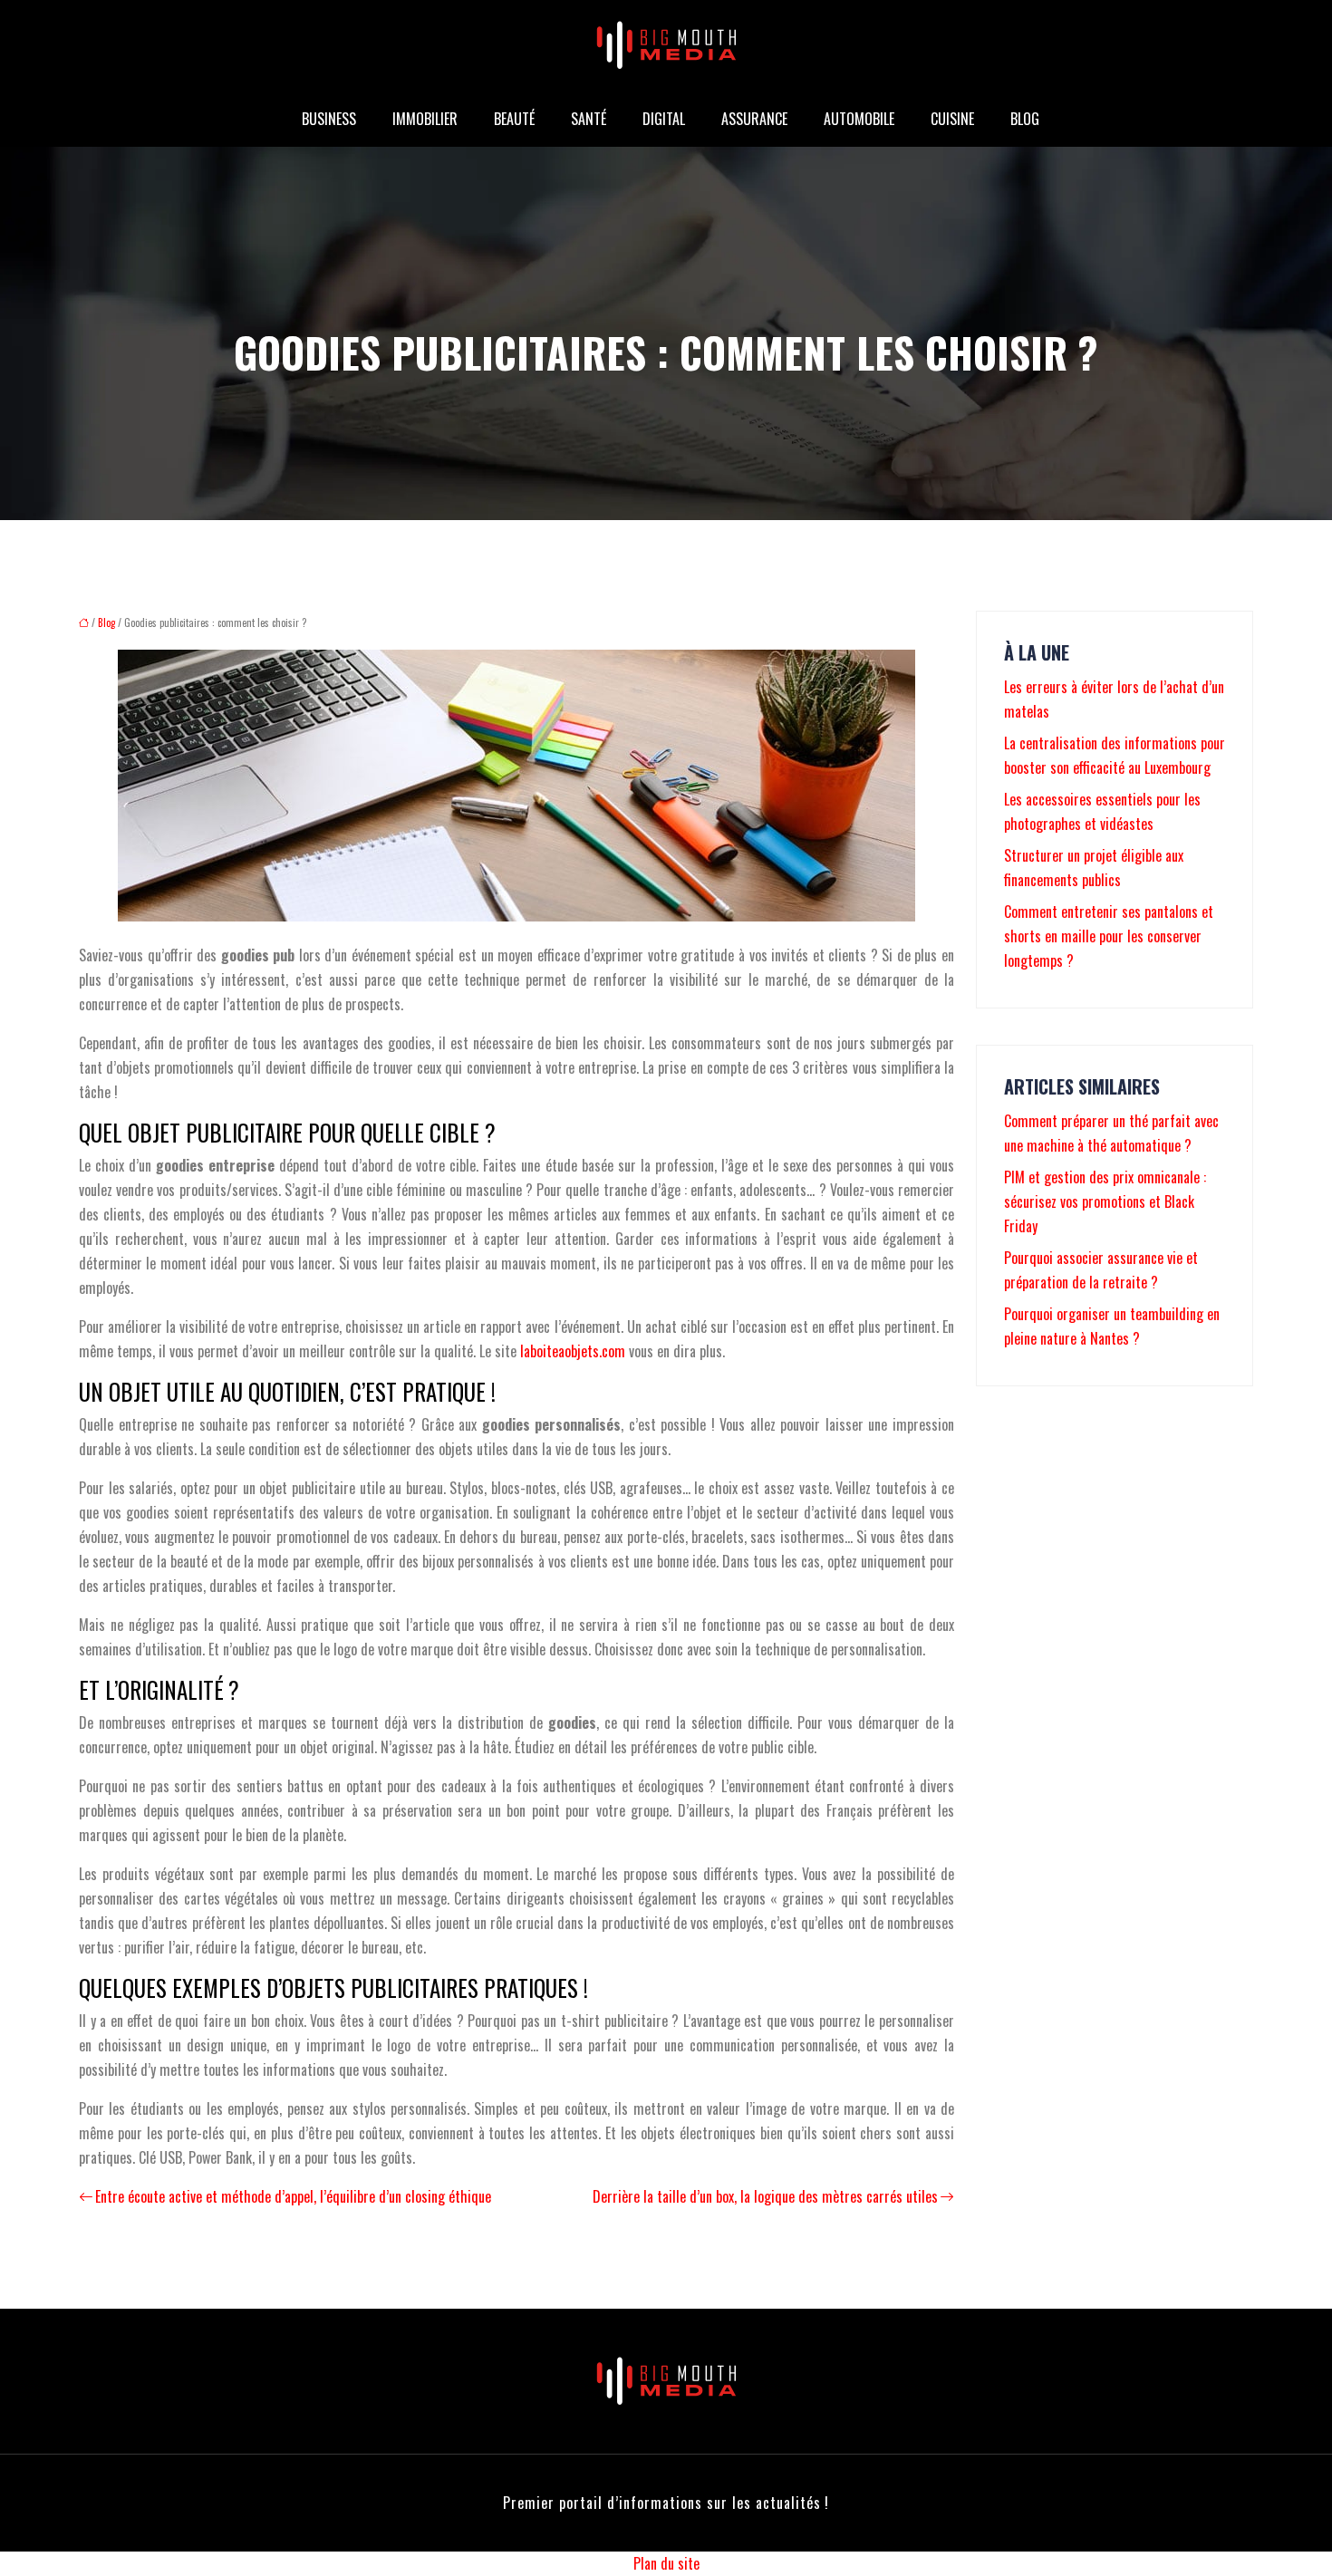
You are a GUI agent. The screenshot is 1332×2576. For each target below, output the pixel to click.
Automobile (859, 119)
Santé (589, 119)
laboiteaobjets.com (573, 1351)
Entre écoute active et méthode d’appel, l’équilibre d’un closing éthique (293, 2196)
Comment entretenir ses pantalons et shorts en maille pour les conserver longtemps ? (1109, 936)
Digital (664, 119)
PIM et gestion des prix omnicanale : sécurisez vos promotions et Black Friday (1105, 1201)
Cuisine (952, 119)
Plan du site (666, 2563)
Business (329, 119)
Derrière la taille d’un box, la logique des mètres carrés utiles (765, 2196)
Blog (1025, 119)
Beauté (514, 119)
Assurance (754, 119)
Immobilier (425, 119)
